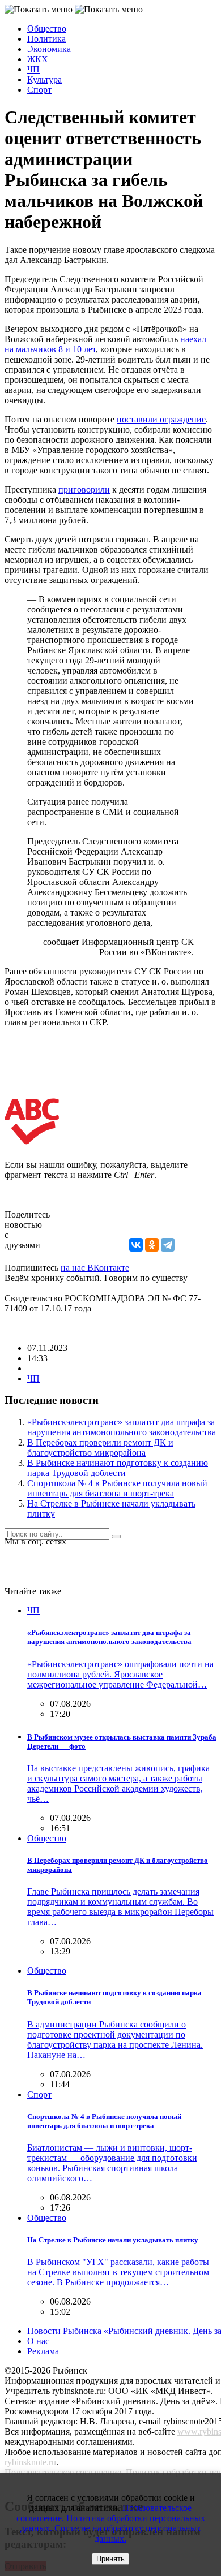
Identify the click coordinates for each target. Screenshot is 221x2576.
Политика (46, 39)
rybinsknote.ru (30, 2462)
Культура (44, 79)
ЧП (33, 69)
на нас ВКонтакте (95, 1268)
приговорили (84, 489)
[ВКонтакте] (136, 1245)
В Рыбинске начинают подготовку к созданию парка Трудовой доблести (118, 1468)
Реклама (43, 2351)
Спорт (39, 90)
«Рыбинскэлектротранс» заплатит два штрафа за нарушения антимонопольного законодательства (122, 1427)
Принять (110, 2559)
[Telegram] (168, 1245)
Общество (47, 29)
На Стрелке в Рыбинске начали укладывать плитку (113, 2240)
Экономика (49, 49)
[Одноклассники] (152, 1245)
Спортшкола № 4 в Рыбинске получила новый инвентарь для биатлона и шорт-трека (117, 1488)
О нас (38, 2341)
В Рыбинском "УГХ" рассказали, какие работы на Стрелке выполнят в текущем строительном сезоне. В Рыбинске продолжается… (118, 2272)
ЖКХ (38, 59)
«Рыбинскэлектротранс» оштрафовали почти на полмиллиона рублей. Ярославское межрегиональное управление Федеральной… (120, 1674)
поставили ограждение (161, 419)
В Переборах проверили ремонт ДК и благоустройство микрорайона (100, 1447)
